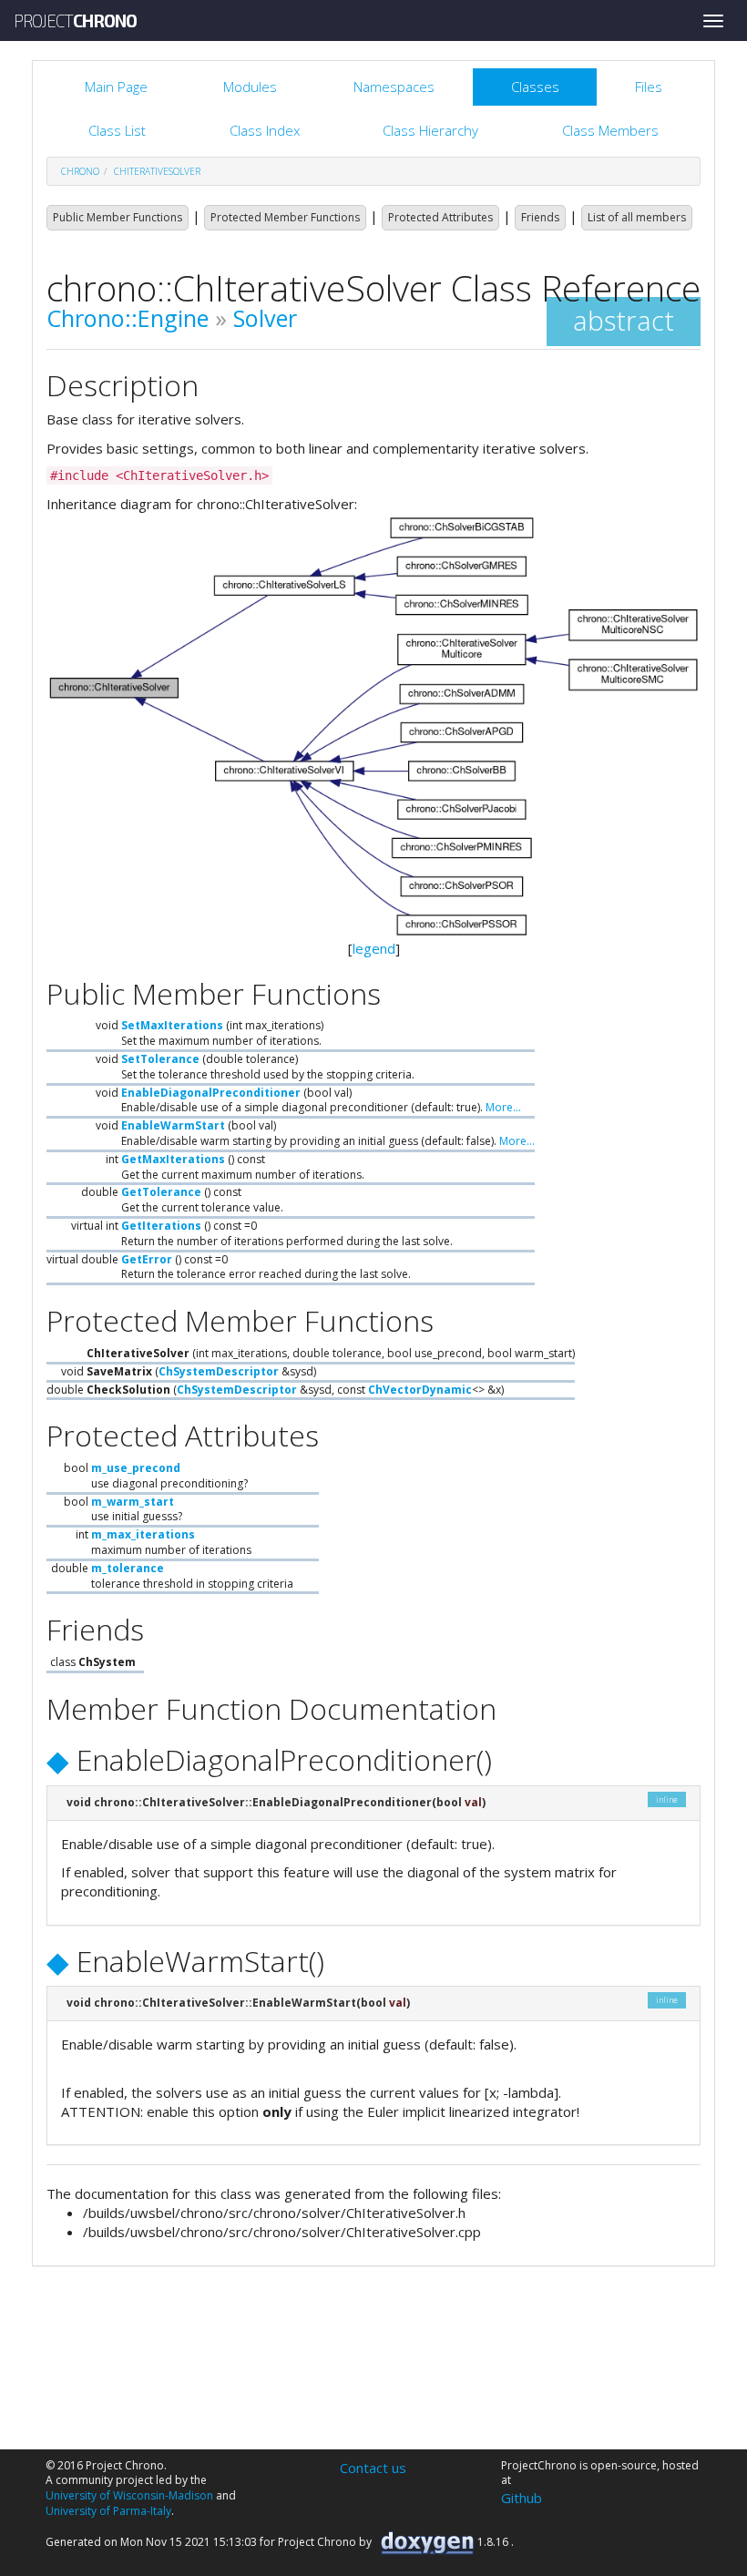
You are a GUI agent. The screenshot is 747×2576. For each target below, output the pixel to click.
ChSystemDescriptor (219, 1371)
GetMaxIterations (173, 1159)
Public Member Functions (118, 217)
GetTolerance (161, 1192)
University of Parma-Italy (108, 2511)
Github (522, 2498)
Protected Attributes (440, 217)
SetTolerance (160, 1059)
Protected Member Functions (285, 217)
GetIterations (161, 1226)
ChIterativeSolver (157, 171)
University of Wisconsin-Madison (129, 2495)
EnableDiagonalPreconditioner (211, 1093)
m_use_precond (136, 1468)
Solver (265, 318)
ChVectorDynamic (420, 1390)
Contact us (373, 2468)
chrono (80, 171)
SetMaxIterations (172, 1025)
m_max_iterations (143, 1534)
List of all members (637, 217)
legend (374, 948)
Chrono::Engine (128, 318)
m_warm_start (133, 1502)
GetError (147, 1259)
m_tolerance (128, 1568)
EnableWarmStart (173, 1125)
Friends (540, 217)
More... (503, 1107)
